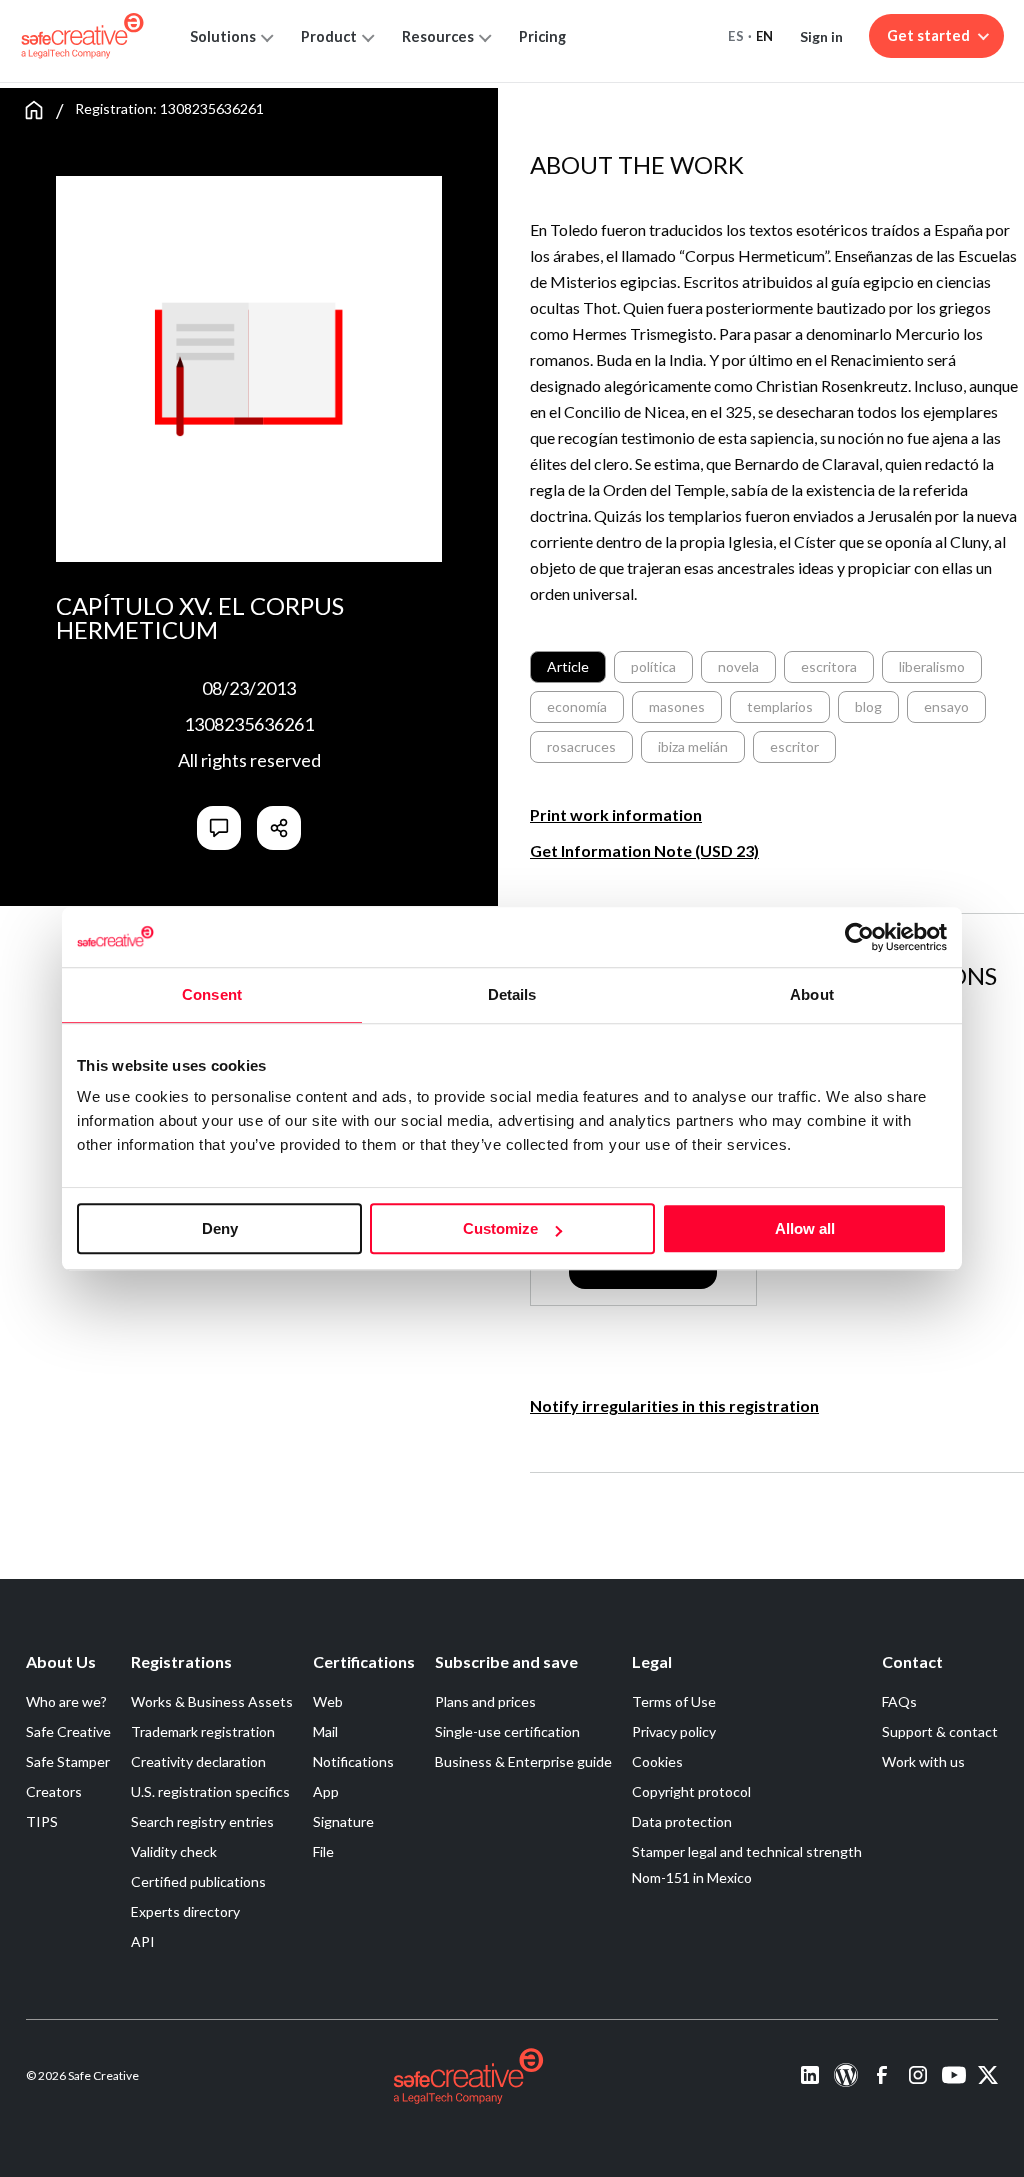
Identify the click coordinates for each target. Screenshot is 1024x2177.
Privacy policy (674, 1731)
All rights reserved (249, 760)
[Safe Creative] (82, 36)
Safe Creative (68, 1731)
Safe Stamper (68, 1761)
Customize (500, 1228)
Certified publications (198, 1881)
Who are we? (66, 1701)
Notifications (353, 1761)
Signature (343, 1821)
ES (736, 36)
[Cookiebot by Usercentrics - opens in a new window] (859, 937)
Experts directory (185, 1911)
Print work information (616, 814)
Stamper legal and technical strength (747, 1851)
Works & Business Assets (212, 1701)
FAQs (899, 1701)
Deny (220, 1228)
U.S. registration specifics (210, 1791)
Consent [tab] (212, 994)
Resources (438, 36)
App (326, 1791)
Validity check (174, 1851)
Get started (928, 35)
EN (765, 36)
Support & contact (940, 1731)
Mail (325, 1731)
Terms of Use (674, 1701)
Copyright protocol (691, 1791)
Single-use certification (507, 1731)
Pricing (542, 36)
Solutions (223, 36)
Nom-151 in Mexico (692, 1877)
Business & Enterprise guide (523, 1761)
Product (329, 36)
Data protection (682, 1821)
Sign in (821, 36)
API (143, 1941)
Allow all (805, 1228)
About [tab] (812, 994)
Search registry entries (202, 1821)
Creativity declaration (198, 1761)
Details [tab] (512, 994)
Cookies (657, 1761)
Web (328, 1701)
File (323, 1851)
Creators (54, 1791)
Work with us (923, 1761)
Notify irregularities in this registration (674, 1405)
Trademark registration (203, 1731)
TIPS (42, 1821)
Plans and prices (485, 1701)
